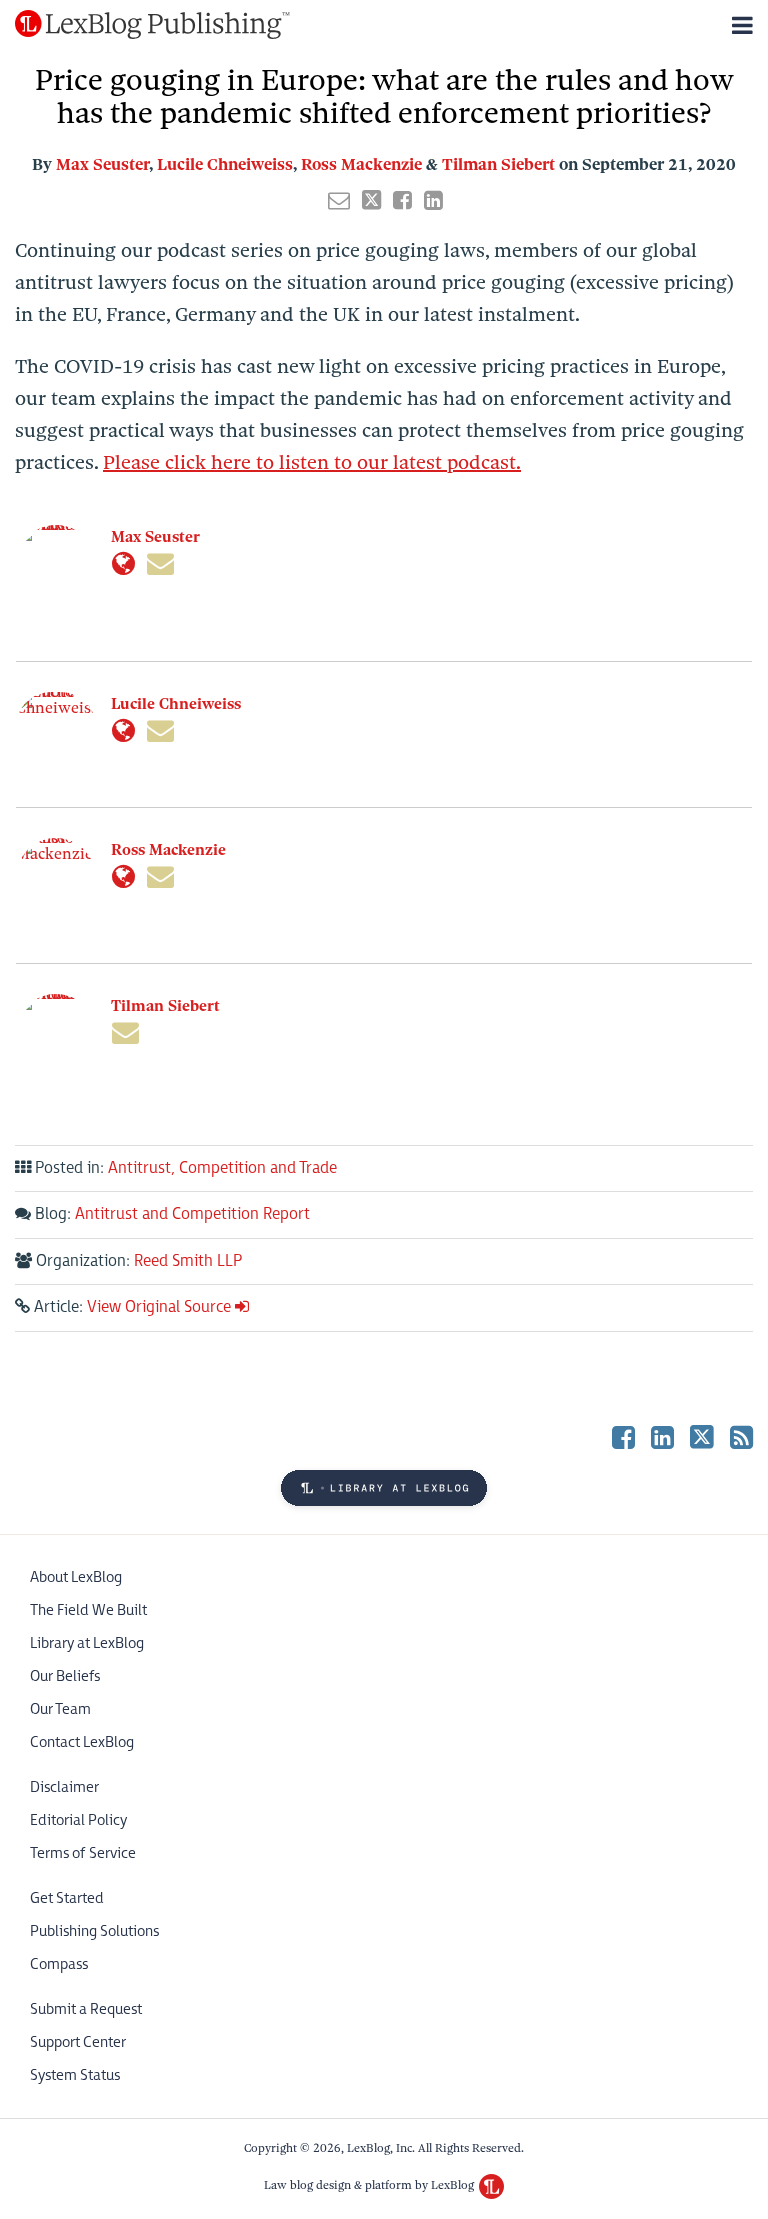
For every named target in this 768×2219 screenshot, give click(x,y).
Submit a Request (86, 2009)
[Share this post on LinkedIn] (433, 200)
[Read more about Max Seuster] (123, 564)
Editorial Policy (78, 1820)
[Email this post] (339, 200)
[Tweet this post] (371, 200)
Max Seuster (102, 164)
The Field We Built (88, 1610)
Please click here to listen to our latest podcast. (312, 462)
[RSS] (741, 1436)
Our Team (60, 1709)
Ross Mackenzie (361, 164)
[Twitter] (702, 1436)
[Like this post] (402, 200)
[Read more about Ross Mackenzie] (123, 877)
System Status (75, 2075)
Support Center (78, 2042)
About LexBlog (76, 1577)
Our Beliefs (65, 1676)
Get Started (67, 1898)
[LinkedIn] (662, 1436)
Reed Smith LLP (188, 1261)
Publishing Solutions (94, 1931)
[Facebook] (623, 1436)
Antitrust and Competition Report (192, 1214)
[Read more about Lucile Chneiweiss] (123, 731)
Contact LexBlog (82, 1742)
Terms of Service (83, 1853)
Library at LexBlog (87, 1643)
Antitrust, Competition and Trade (222, 1168)
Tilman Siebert (498, 164)
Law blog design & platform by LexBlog (370, 2185)
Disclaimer (64, 1787)
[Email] (160, 564)
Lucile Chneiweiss (225, 164)
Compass (59, 1964)
